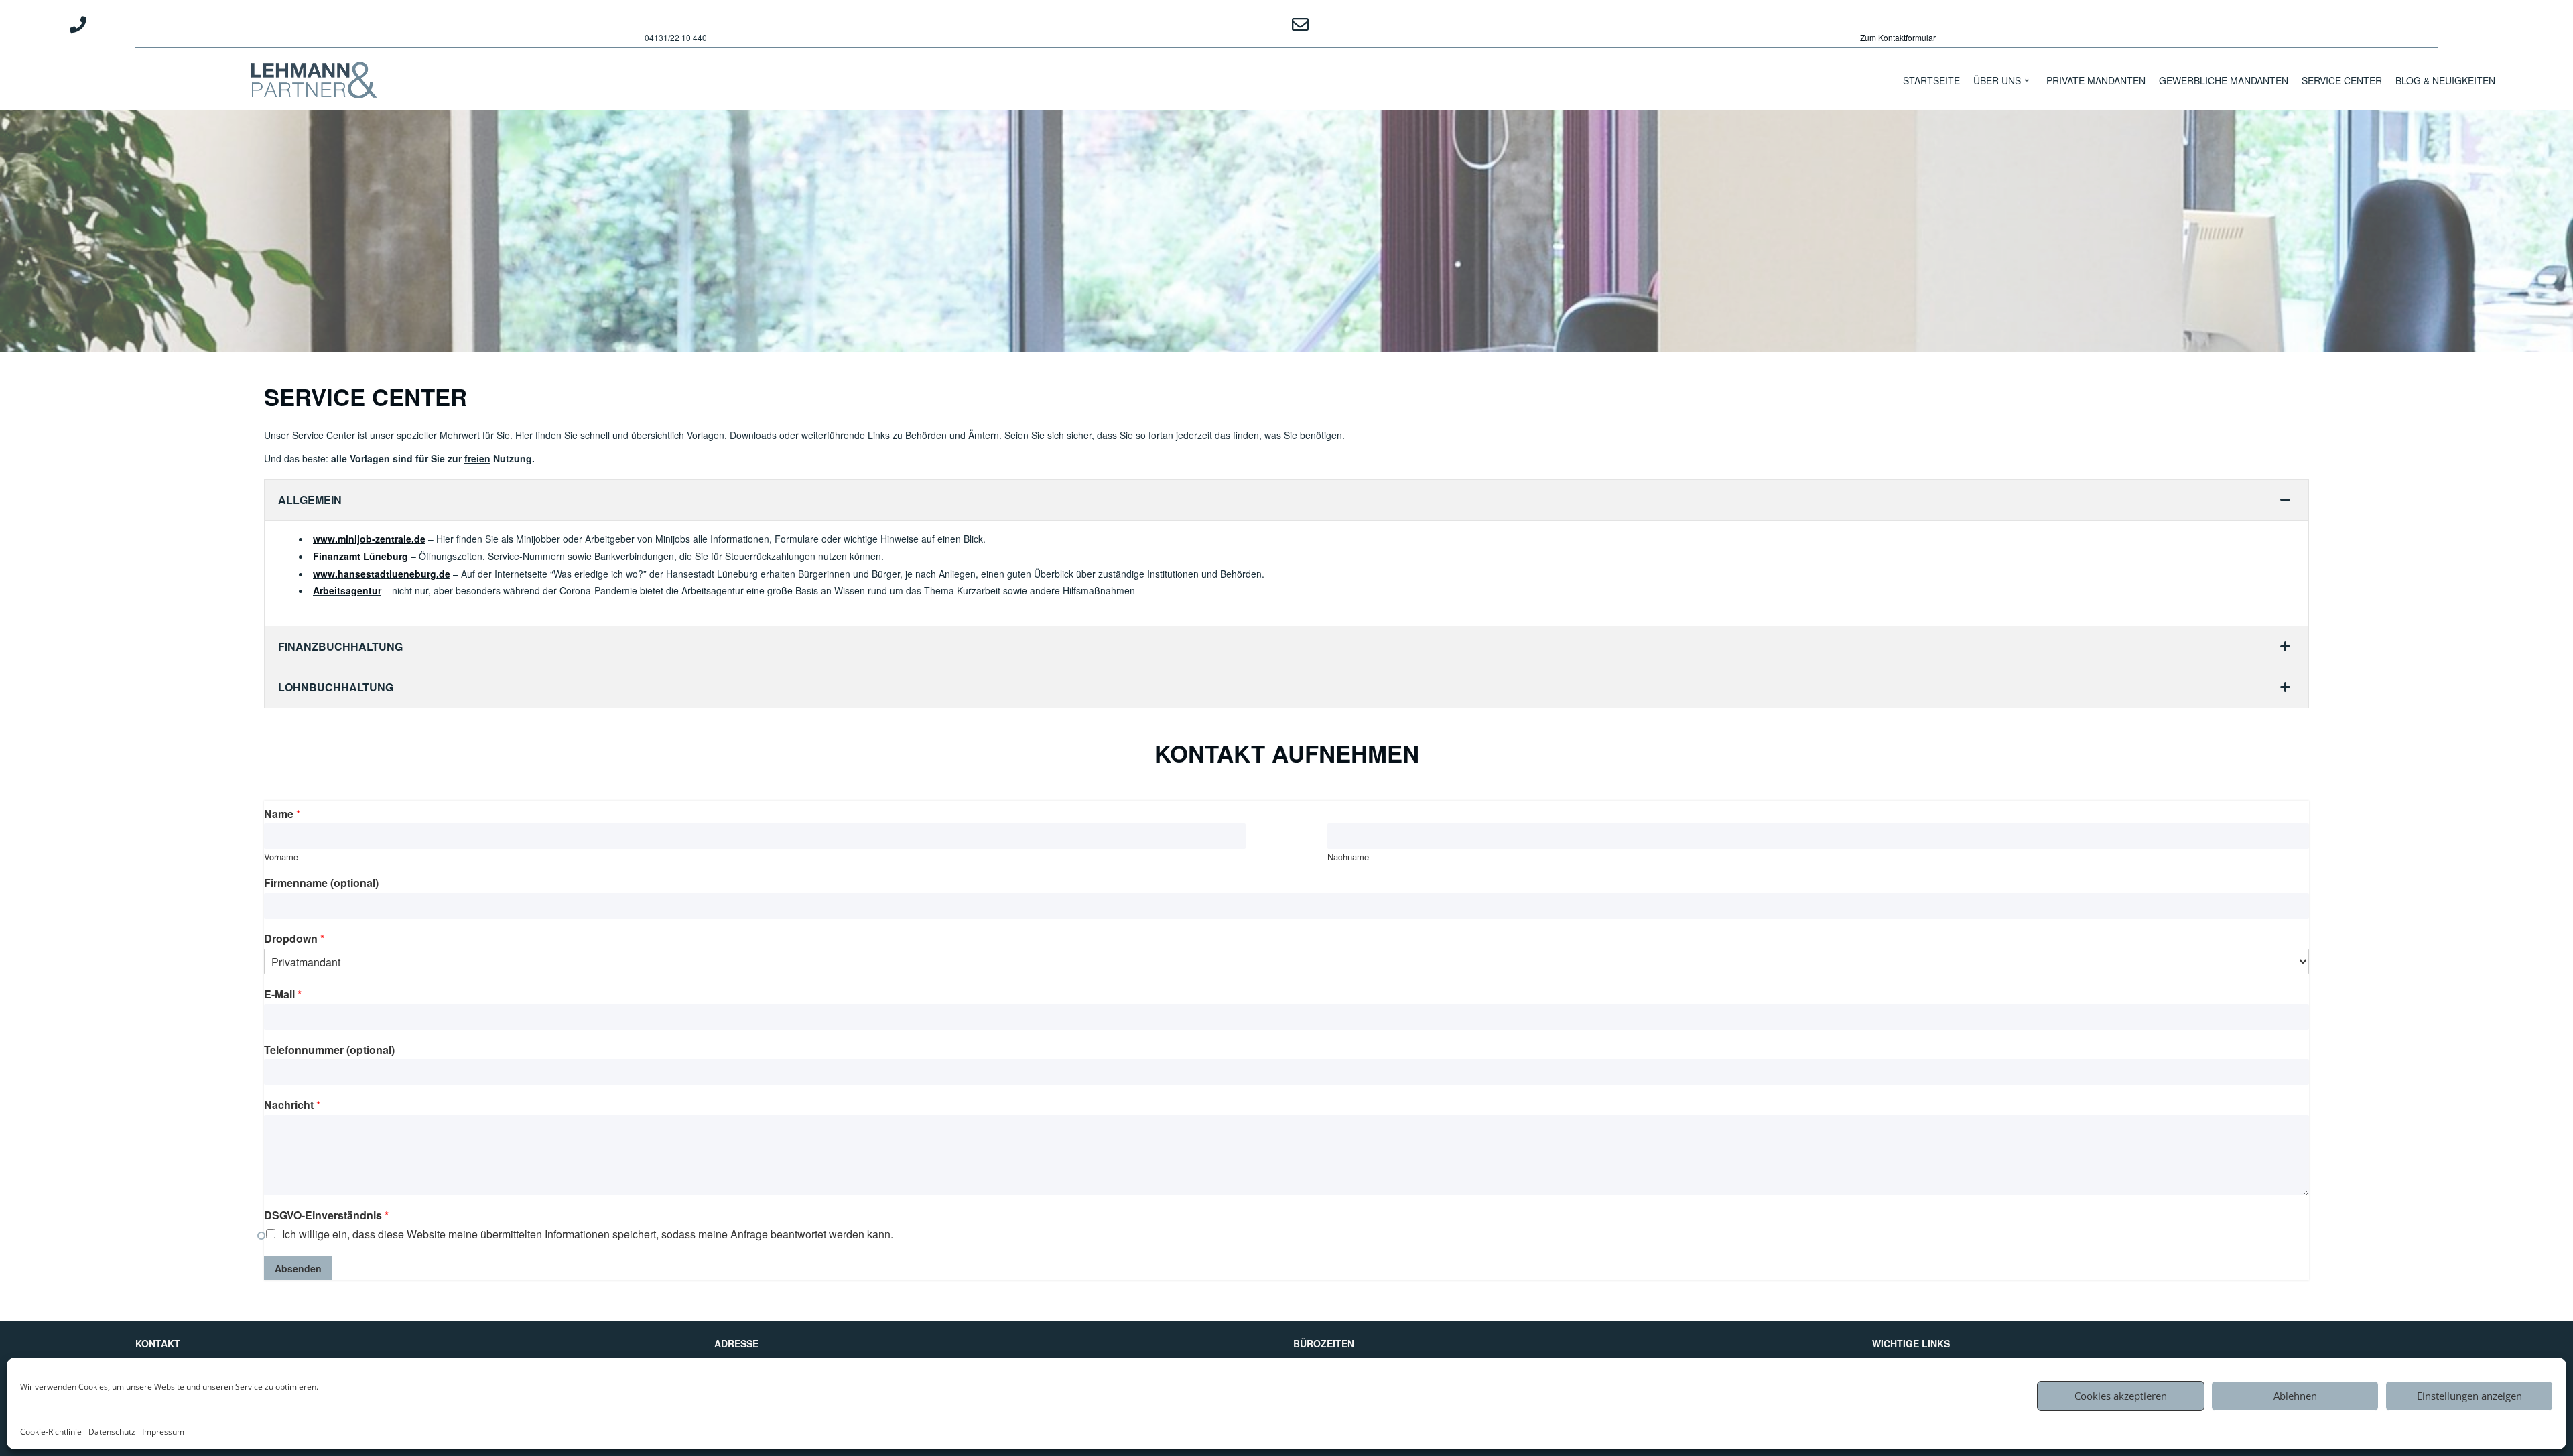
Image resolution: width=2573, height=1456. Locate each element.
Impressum (163, 1432)
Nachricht (292, 1105)
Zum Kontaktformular (1898, 37)
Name (282, 814)
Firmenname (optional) (321, 883)
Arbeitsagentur (347, 590)
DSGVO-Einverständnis (326, 1216)
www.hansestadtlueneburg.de (382, 574)
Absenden (298, 1268)
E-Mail (283, 995)
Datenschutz (112, 1432)
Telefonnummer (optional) (329, 1050)
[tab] (1286, 500)
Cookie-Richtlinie (51, 1432)
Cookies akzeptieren (2121, 1396)
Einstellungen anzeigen (2469, 1396)
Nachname (1348, 857)
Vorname (281, 857)
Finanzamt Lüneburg (360, 556)
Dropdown (294, 939)
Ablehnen (2295, 1396)
